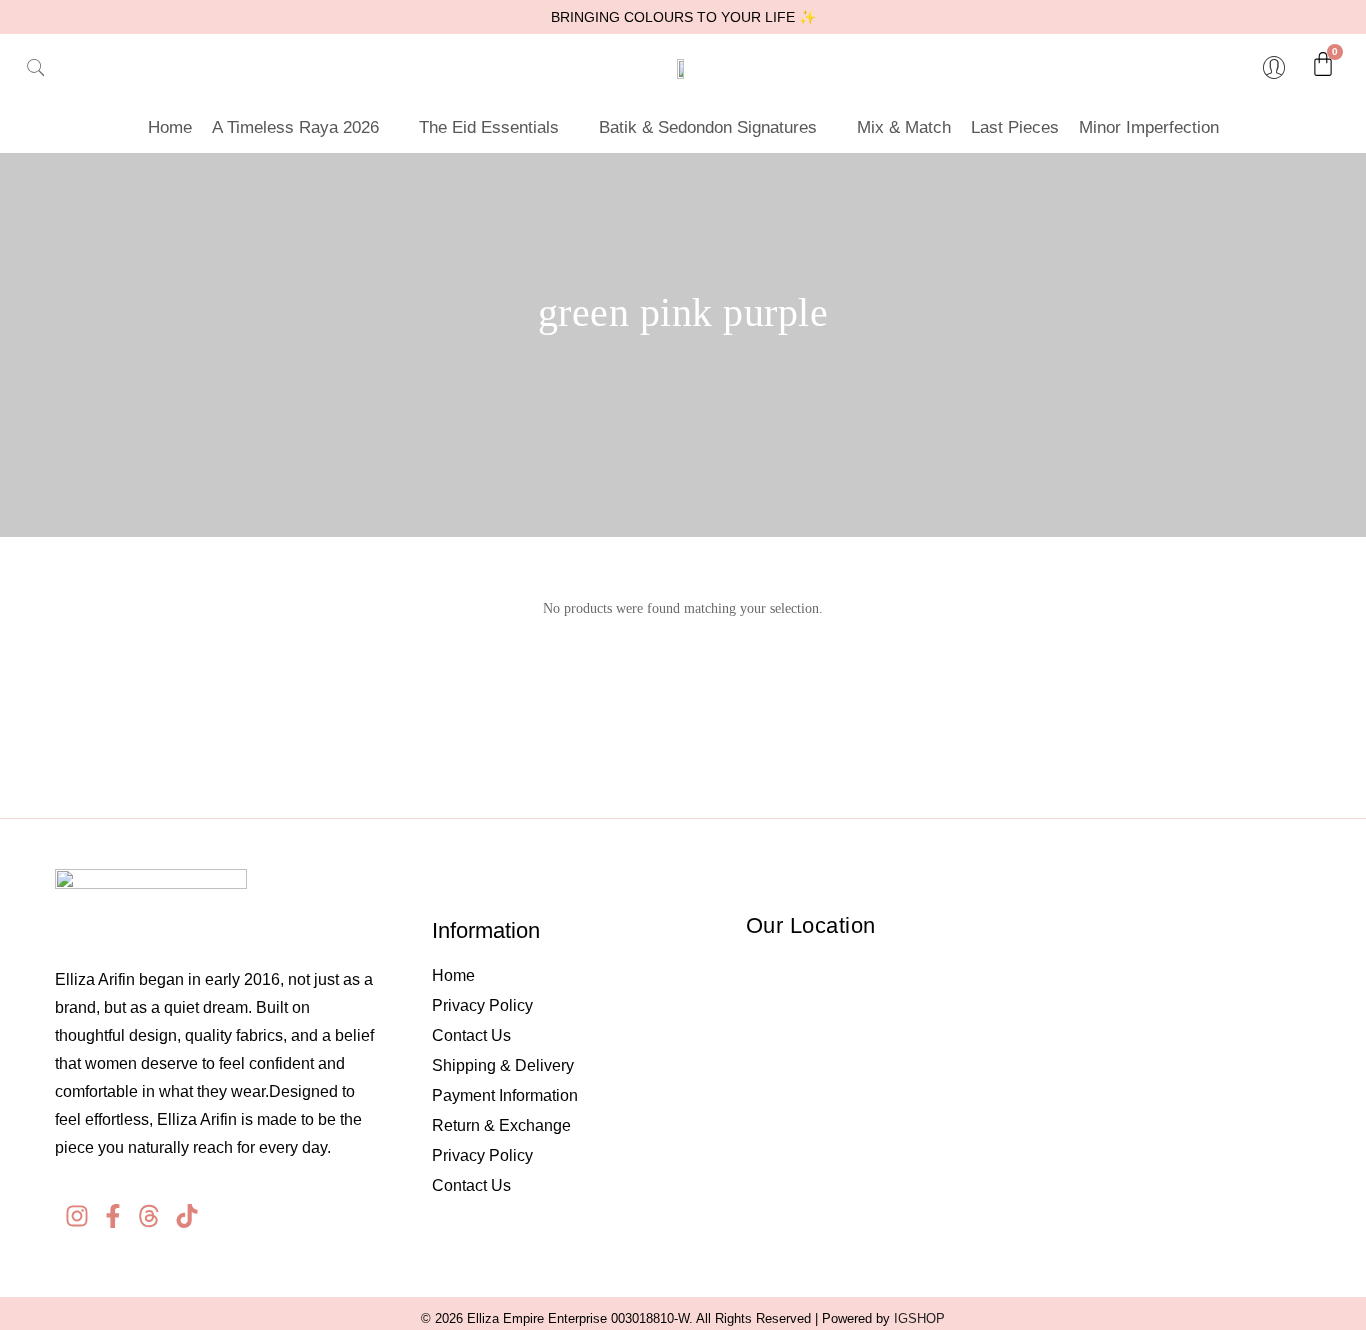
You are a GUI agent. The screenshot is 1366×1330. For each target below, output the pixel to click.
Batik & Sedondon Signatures (708, 127)
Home (170, 127)
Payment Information (505, 1095)
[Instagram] (77, 1216)
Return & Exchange (501, 1125)
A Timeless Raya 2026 (295, 127)
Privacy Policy (482, 1005)
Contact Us (471, 1035)
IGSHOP (919, 1318)
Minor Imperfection (1149, 127)
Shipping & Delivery (503, 1065)
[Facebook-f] (113, 1216)
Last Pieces (1015, 127)
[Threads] (149, 1216)
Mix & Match (904, 127)
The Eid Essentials (489, 127)
